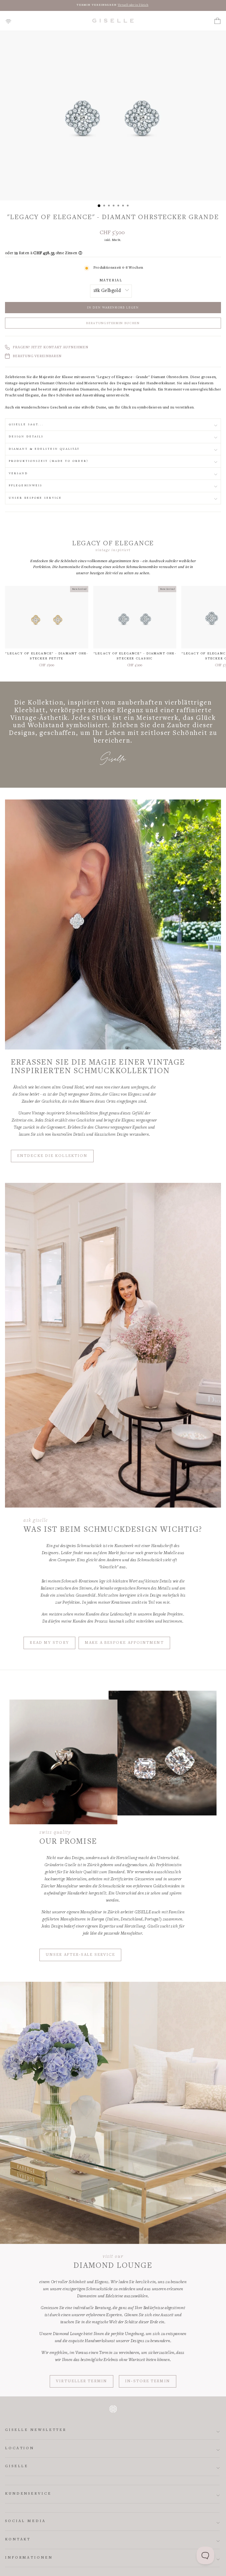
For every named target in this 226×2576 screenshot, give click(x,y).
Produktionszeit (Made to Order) (49, 461)
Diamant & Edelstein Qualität (44, 449)
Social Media (25, 2521)
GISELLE (17, 2466)
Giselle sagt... (26, 425)
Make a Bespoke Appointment (124, 1643)
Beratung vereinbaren (37, 356)
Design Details (26, 437)
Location (20, 2448)
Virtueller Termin (82, 2381)
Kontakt (18, 2540)
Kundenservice (28, 2494)
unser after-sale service (80, 1955)
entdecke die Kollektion (52, 1156)
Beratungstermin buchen (113, 323)
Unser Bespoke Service (35, 498)
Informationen (29, 2558)
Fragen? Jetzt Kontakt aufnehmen (50, 348)
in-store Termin (148, 2381)
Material (111, 281)
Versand (18, 473)
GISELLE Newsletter (36, 2430)
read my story (49, 1643)
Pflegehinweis (26, 486)
